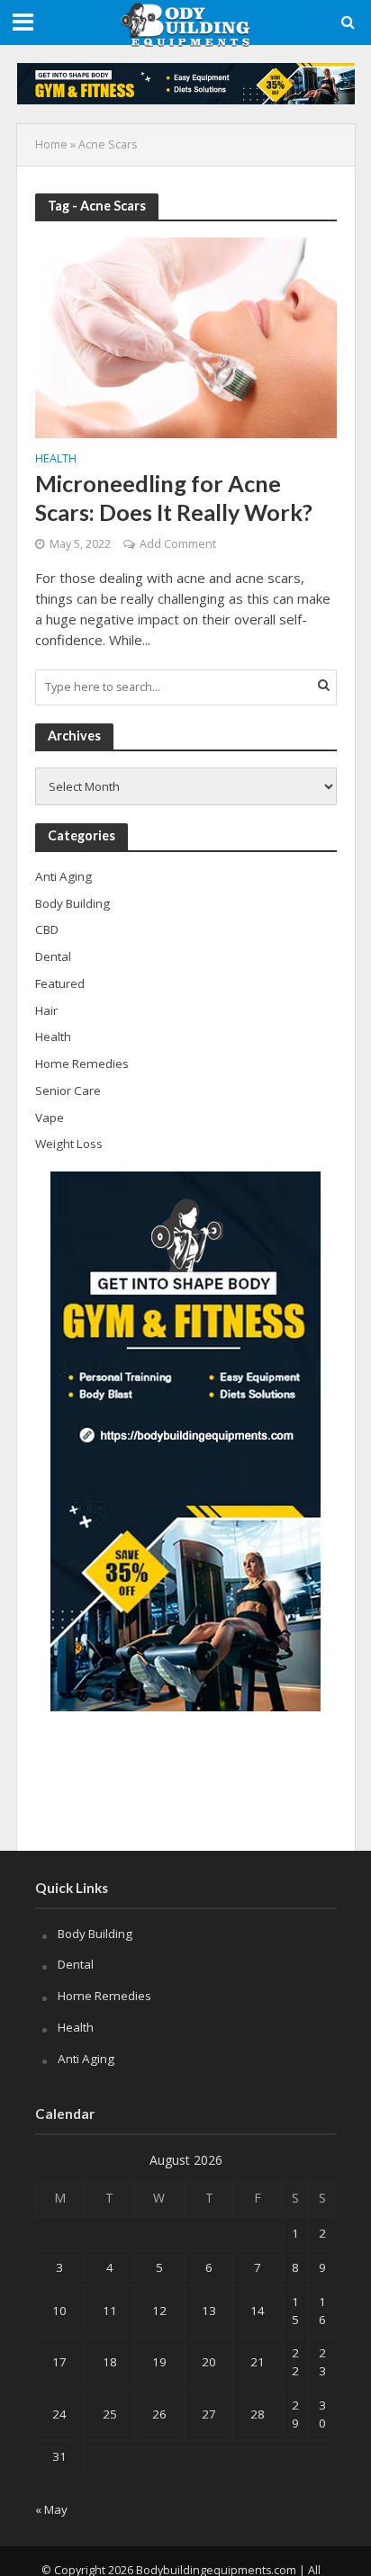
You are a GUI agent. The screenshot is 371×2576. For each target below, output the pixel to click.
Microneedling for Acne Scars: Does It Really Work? (174, 498)
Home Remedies (104, 1996)
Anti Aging (86, 2059)
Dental (76, 1964)
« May (51, 2509)
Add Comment (178, 544)
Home (51, 144)
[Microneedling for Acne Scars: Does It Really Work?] (186, 337)
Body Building (95, 1934)
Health (56, 460)
